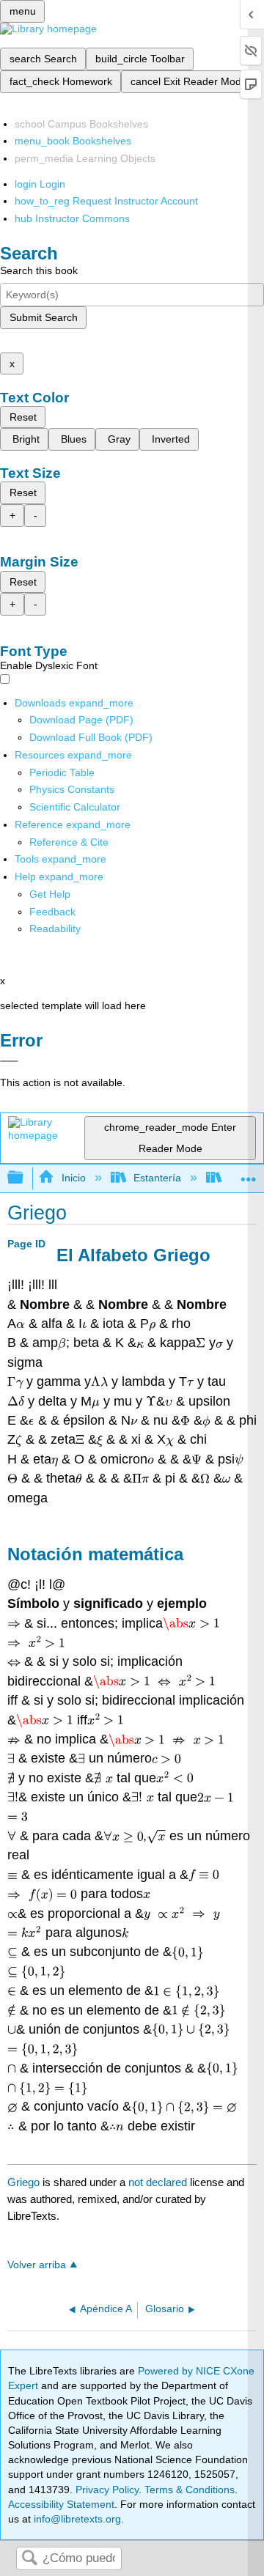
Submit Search (44, 317)
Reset (23, 417)
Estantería (157, 1178)
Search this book (39, 270)
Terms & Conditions (190, 2490)
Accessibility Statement (61, 2504)
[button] (52, 912)
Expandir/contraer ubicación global (249, 1174)
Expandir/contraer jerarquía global (25, 1178)
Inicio (73, 1178)
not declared (159, 2182)
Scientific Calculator (75, 807)
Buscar (29, 2559)
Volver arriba (37, 2265)
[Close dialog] (9, 1061)
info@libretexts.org (76, 2519)
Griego (23, 2182)
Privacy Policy (107, 2490)
